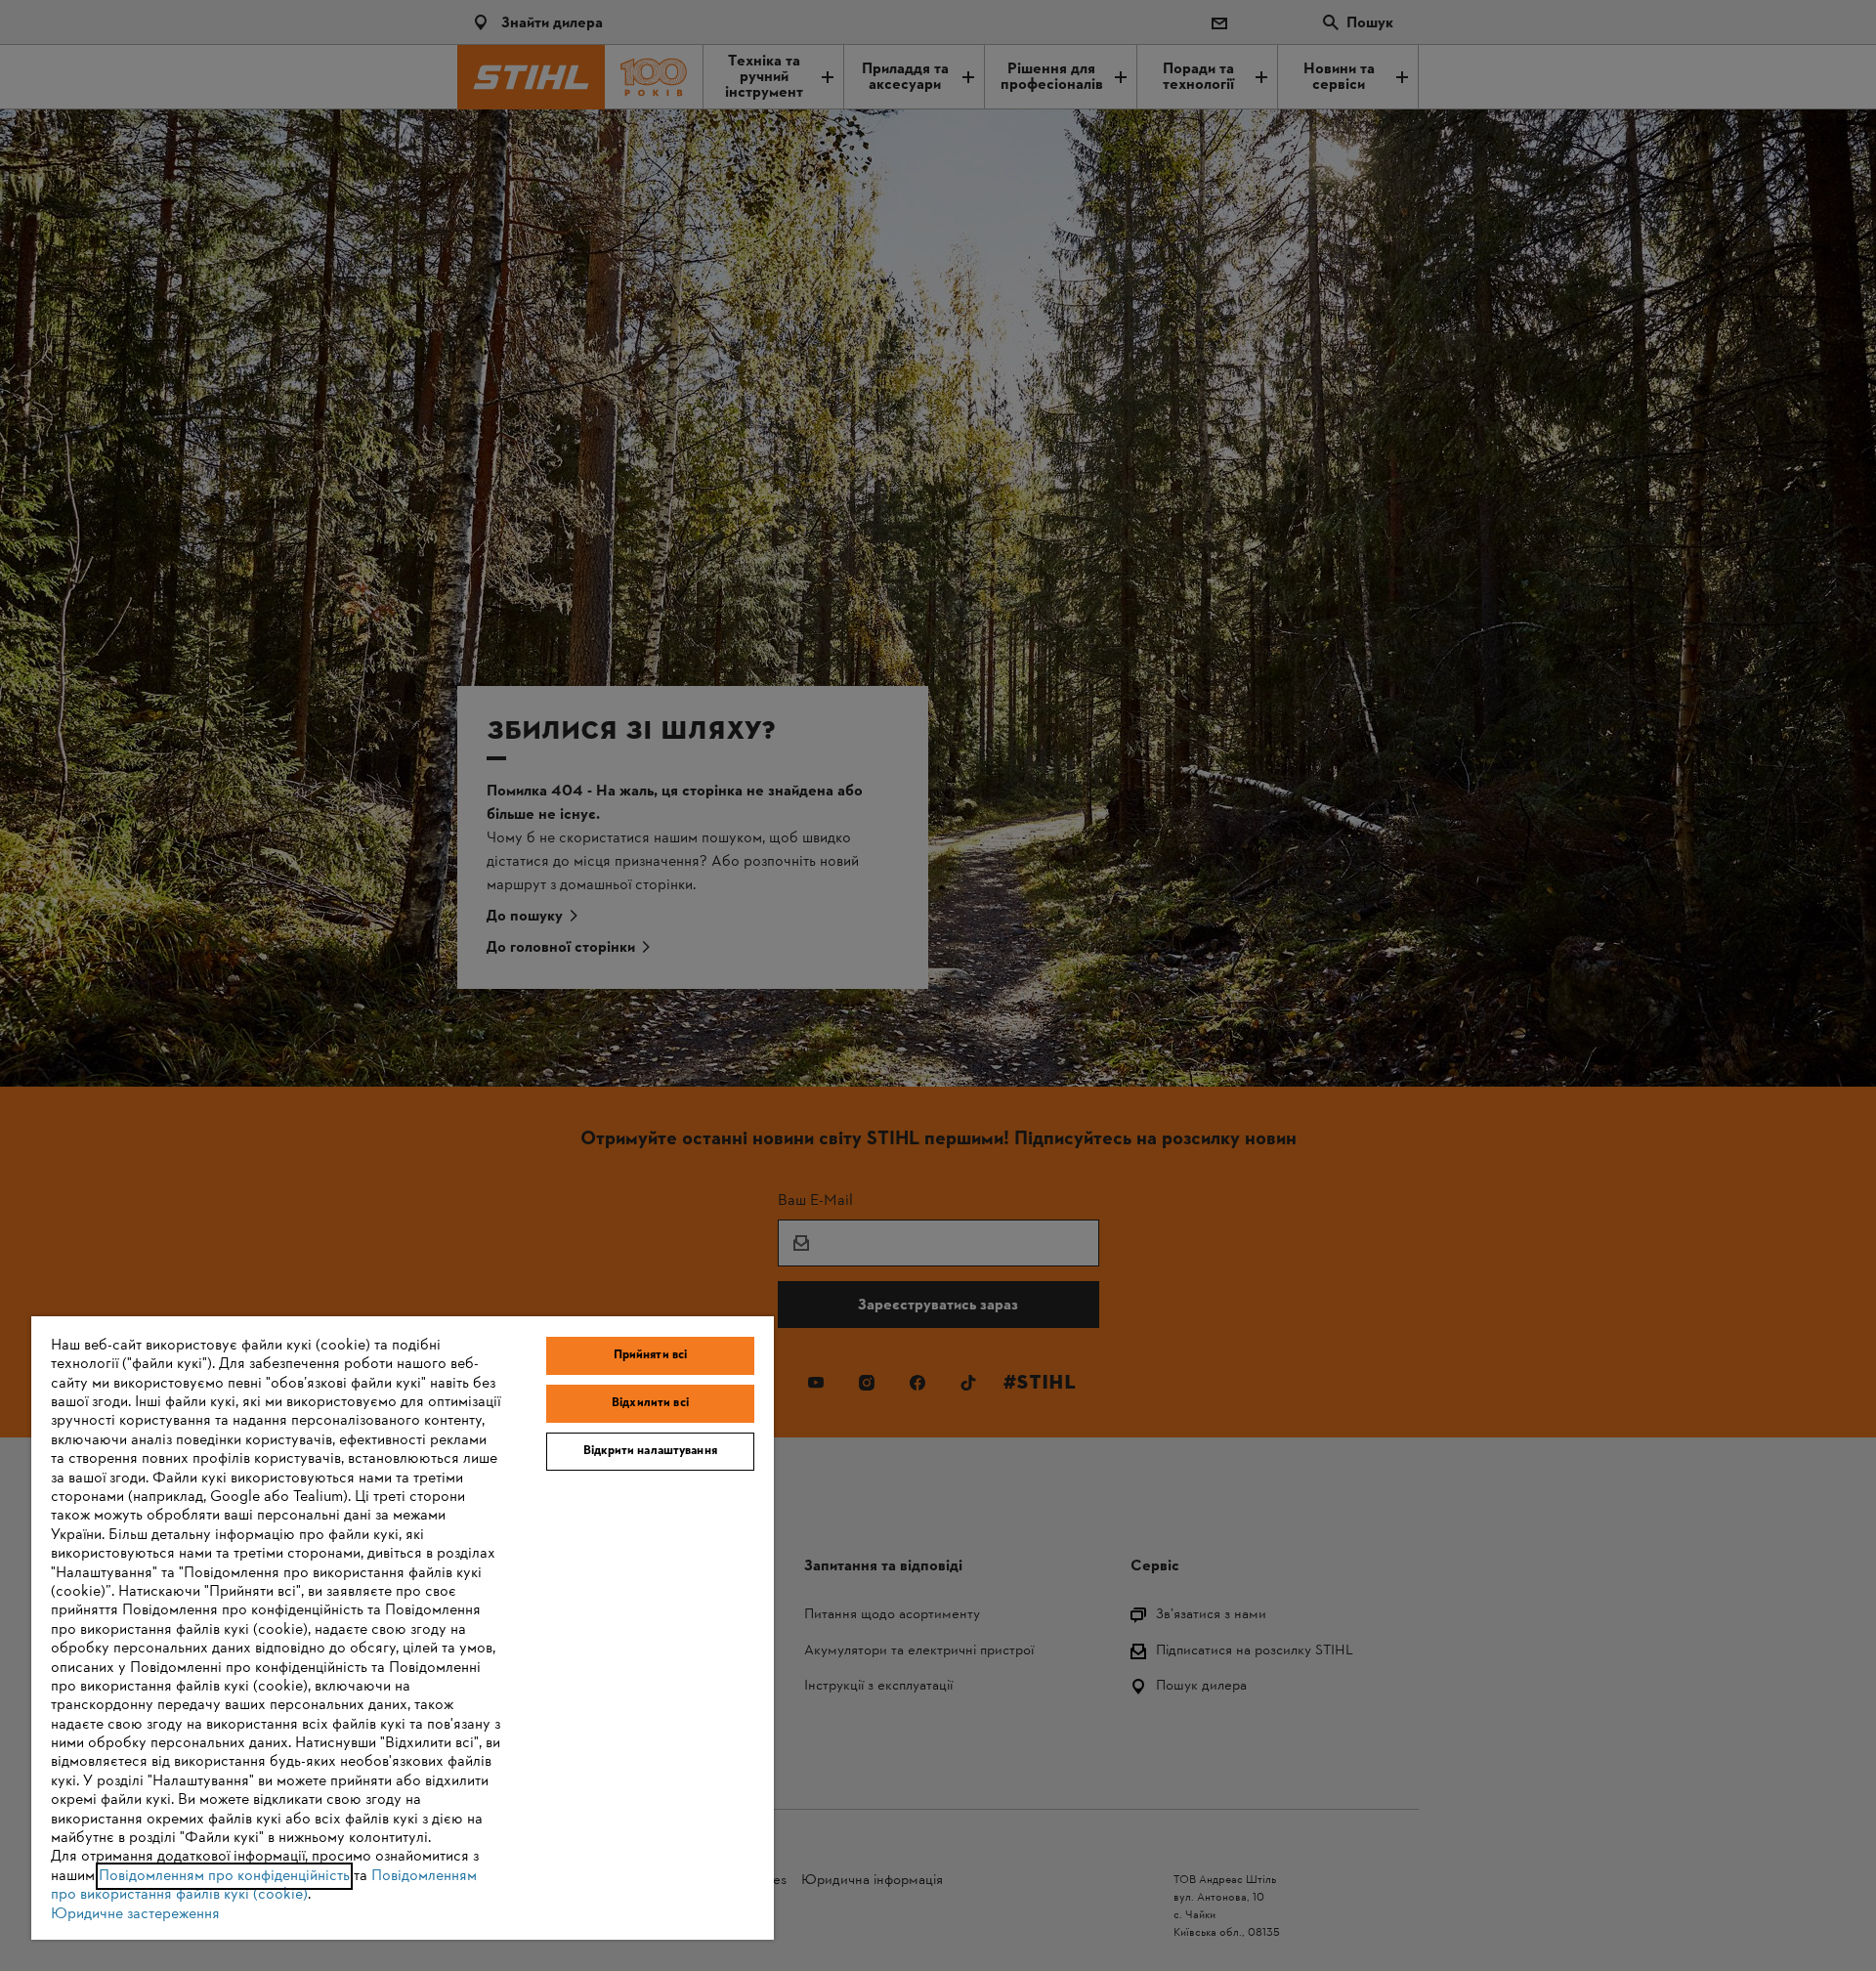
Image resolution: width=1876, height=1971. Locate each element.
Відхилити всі (650, 1403)
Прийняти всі (651, 1355)
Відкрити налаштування (650, 1451)
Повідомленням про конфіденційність (224, 1876)
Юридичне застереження (135, 1914)
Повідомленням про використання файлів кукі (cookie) (264, 1885)
